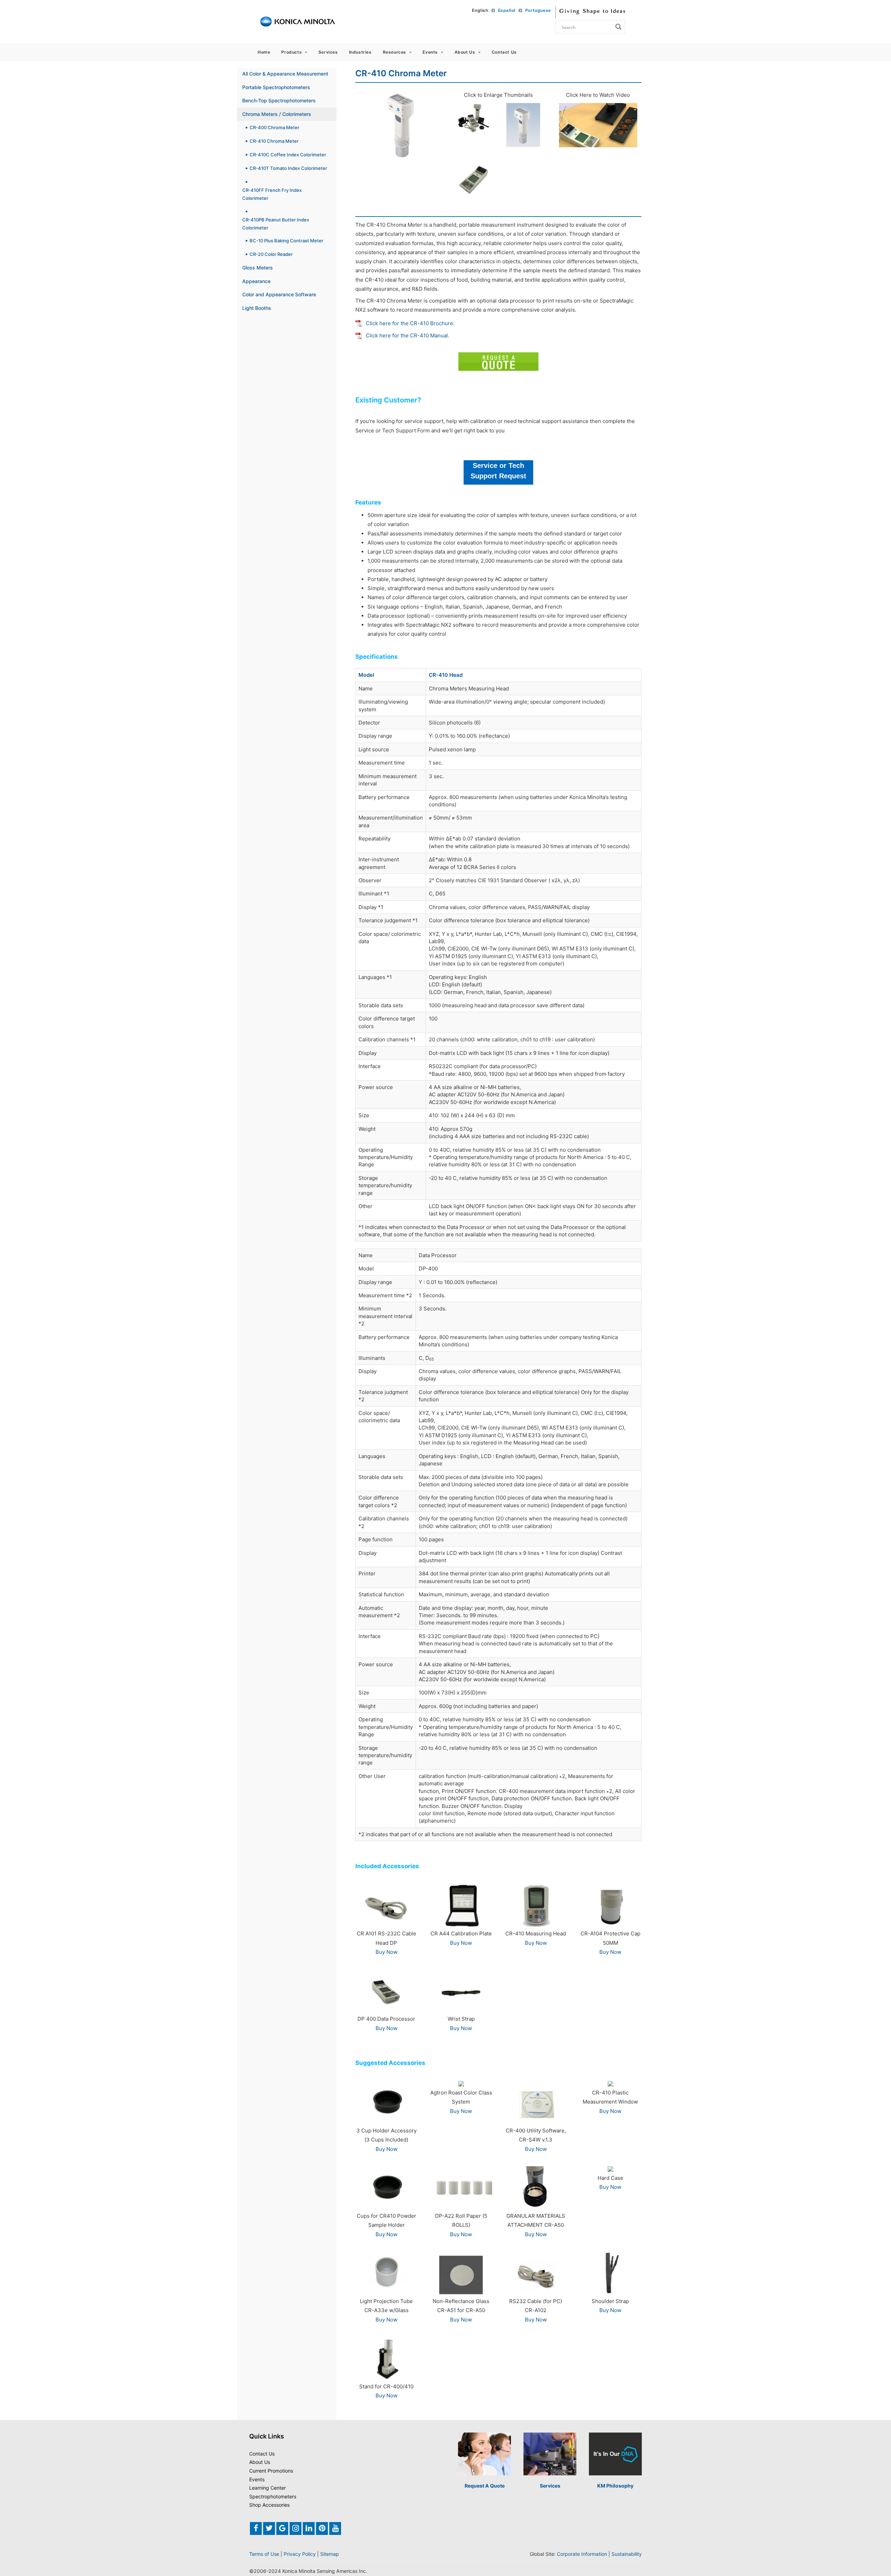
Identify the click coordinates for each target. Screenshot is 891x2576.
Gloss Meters (258, 268)
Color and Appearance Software (279, 294)
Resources (395, 52)
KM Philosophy (615, 2486)
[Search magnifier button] (618, 27)
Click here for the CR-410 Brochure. (410, 323)
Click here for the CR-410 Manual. (408, 335)
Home (264, 52)
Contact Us (504, 52)
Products (291, 52)
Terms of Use (264, 2554)
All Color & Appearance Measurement (285, 74)
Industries (360, 52)
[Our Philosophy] (615, 2454)
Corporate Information (582, 2554)
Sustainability (627, 2554)
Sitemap (330, 2554)
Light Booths (257, 308)
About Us (465, 52)
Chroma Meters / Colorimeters (277, 114)
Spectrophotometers (273, 2496)
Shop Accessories (269, 2505)
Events (430, 52)
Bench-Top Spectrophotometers (279, 100)
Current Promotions (271, 2471)
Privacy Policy (300, 2554)
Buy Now (387, 1952)
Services (328, 52)
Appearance (256, 281)
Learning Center (267, 2488)
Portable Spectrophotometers (276, 87)
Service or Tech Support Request (498, 471)
